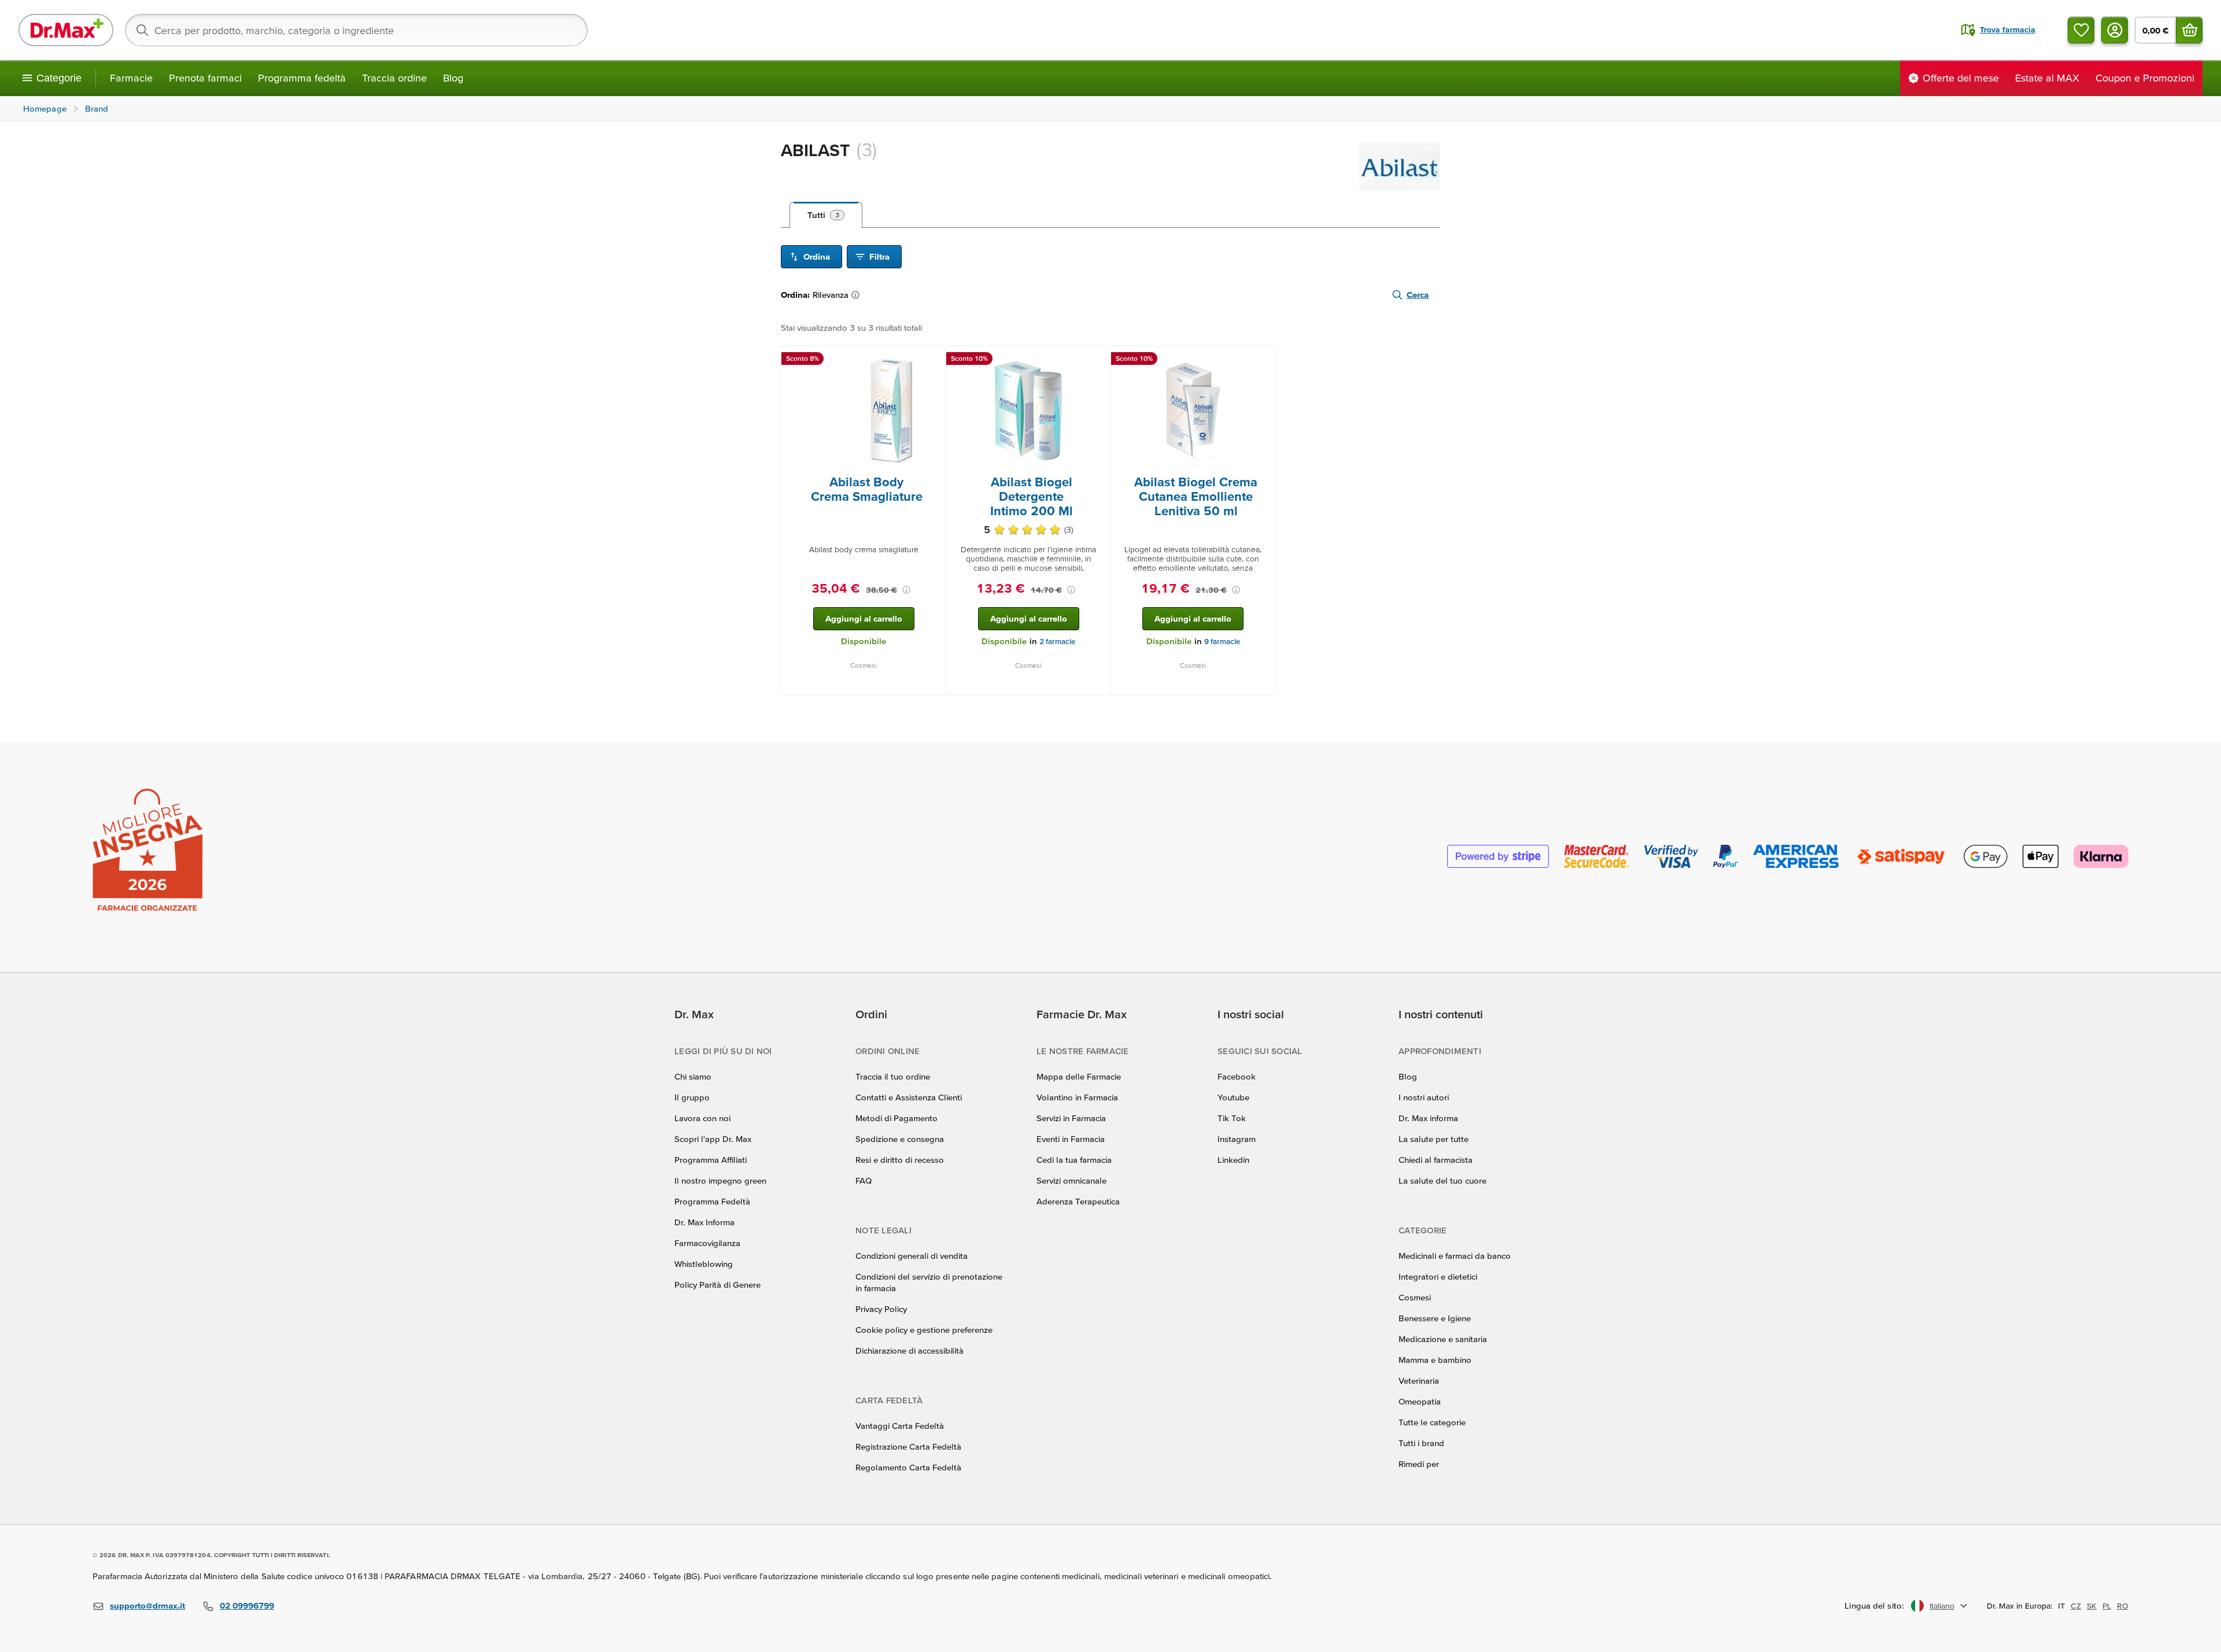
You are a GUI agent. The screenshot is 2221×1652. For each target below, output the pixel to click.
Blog (453, 78)
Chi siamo (693, 1076)
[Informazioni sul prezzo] (906, 590)
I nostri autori (1424, 1097)
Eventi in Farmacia (1071, 1139)
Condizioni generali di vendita (912, 1256)
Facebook (1237, 1076)
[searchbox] (356, 30)
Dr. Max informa (1428, 1118)
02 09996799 (247, 1605)
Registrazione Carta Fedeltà (908, 1446)
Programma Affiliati (711, 1160)
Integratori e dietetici (1438, 1276)
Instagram (1237, 1139)
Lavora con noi (702, 1118)
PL (2107, 1606)
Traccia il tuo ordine (893, 1076)
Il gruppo (692, 1097)
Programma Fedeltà (712, 1201)
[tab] (826, 215)
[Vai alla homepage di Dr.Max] (66, 30)
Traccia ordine (394, 78)
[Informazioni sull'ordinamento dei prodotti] (858, 295)
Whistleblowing (704, 1264)
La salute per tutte (1434, 1139)
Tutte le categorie (1432, 1422)
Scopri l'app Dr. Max (713, 1139)
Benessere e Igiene (1435, 1318)
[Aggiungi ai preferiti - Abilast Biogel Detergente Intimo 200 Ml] (1098, 360)
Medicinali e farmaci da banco (1455, 1256)
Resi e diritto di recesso (900, 1160)
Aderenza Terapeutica (1078, 1201)
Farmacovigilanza (707, 1243)
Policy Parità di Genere (717, 1285)
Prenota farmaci (205, 78)
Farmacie (131, 78)
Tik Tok (1232, 1118)
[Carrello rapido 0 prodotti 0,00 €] (2189, 30)
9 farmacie (1222, 642)
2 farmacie (1057, 642)
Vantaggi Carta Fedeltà (900, 1426)
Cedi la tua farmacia (1074, 1160)
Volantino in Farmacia (1077, 1097)
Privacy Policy (881, 1309)
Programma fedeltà (302, 78)
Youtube (1233, 1097)
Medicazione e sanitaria (1443, 1339)
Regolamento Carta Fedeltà (908, 1467)
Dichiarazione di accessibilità (910, 1350)
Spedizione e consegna (900, 1139)
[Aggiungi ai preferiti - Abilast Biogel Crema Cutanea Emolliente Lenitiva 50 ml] (1262, 360)
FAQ (864, 1180)
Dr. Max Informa (704, 1222)
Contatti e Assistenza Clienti (909, 1097)
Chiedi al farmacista (1436, 1160)
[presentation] (864, 411)
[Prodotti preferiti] (2081, 30)
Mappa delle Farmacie (1079, 1076)
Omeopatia (1420, 1401)
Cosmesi (1415, 1297)
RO (2123, 1606)
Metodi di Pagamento (896, 1118)
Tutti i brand (1421, 1443)
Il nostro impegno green (720, 1180)
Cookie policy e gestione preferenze (924, 1330)
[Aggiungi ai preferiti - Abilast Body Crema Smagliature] (933, 360)
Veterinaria (1419, 1381)
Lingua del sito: (1874, 1605)
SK (2092, 1606)
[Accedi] (2115, 30)
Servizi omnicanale (1071, 1180)
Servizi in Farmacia (1071, 1118)
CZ (2076, 1606)
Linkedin (1233, 1160)
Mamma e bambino (1435, 1360)
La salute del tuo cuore (1442, 1180)
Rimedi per (1419, 1464)
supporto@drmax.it (147, 1605)
